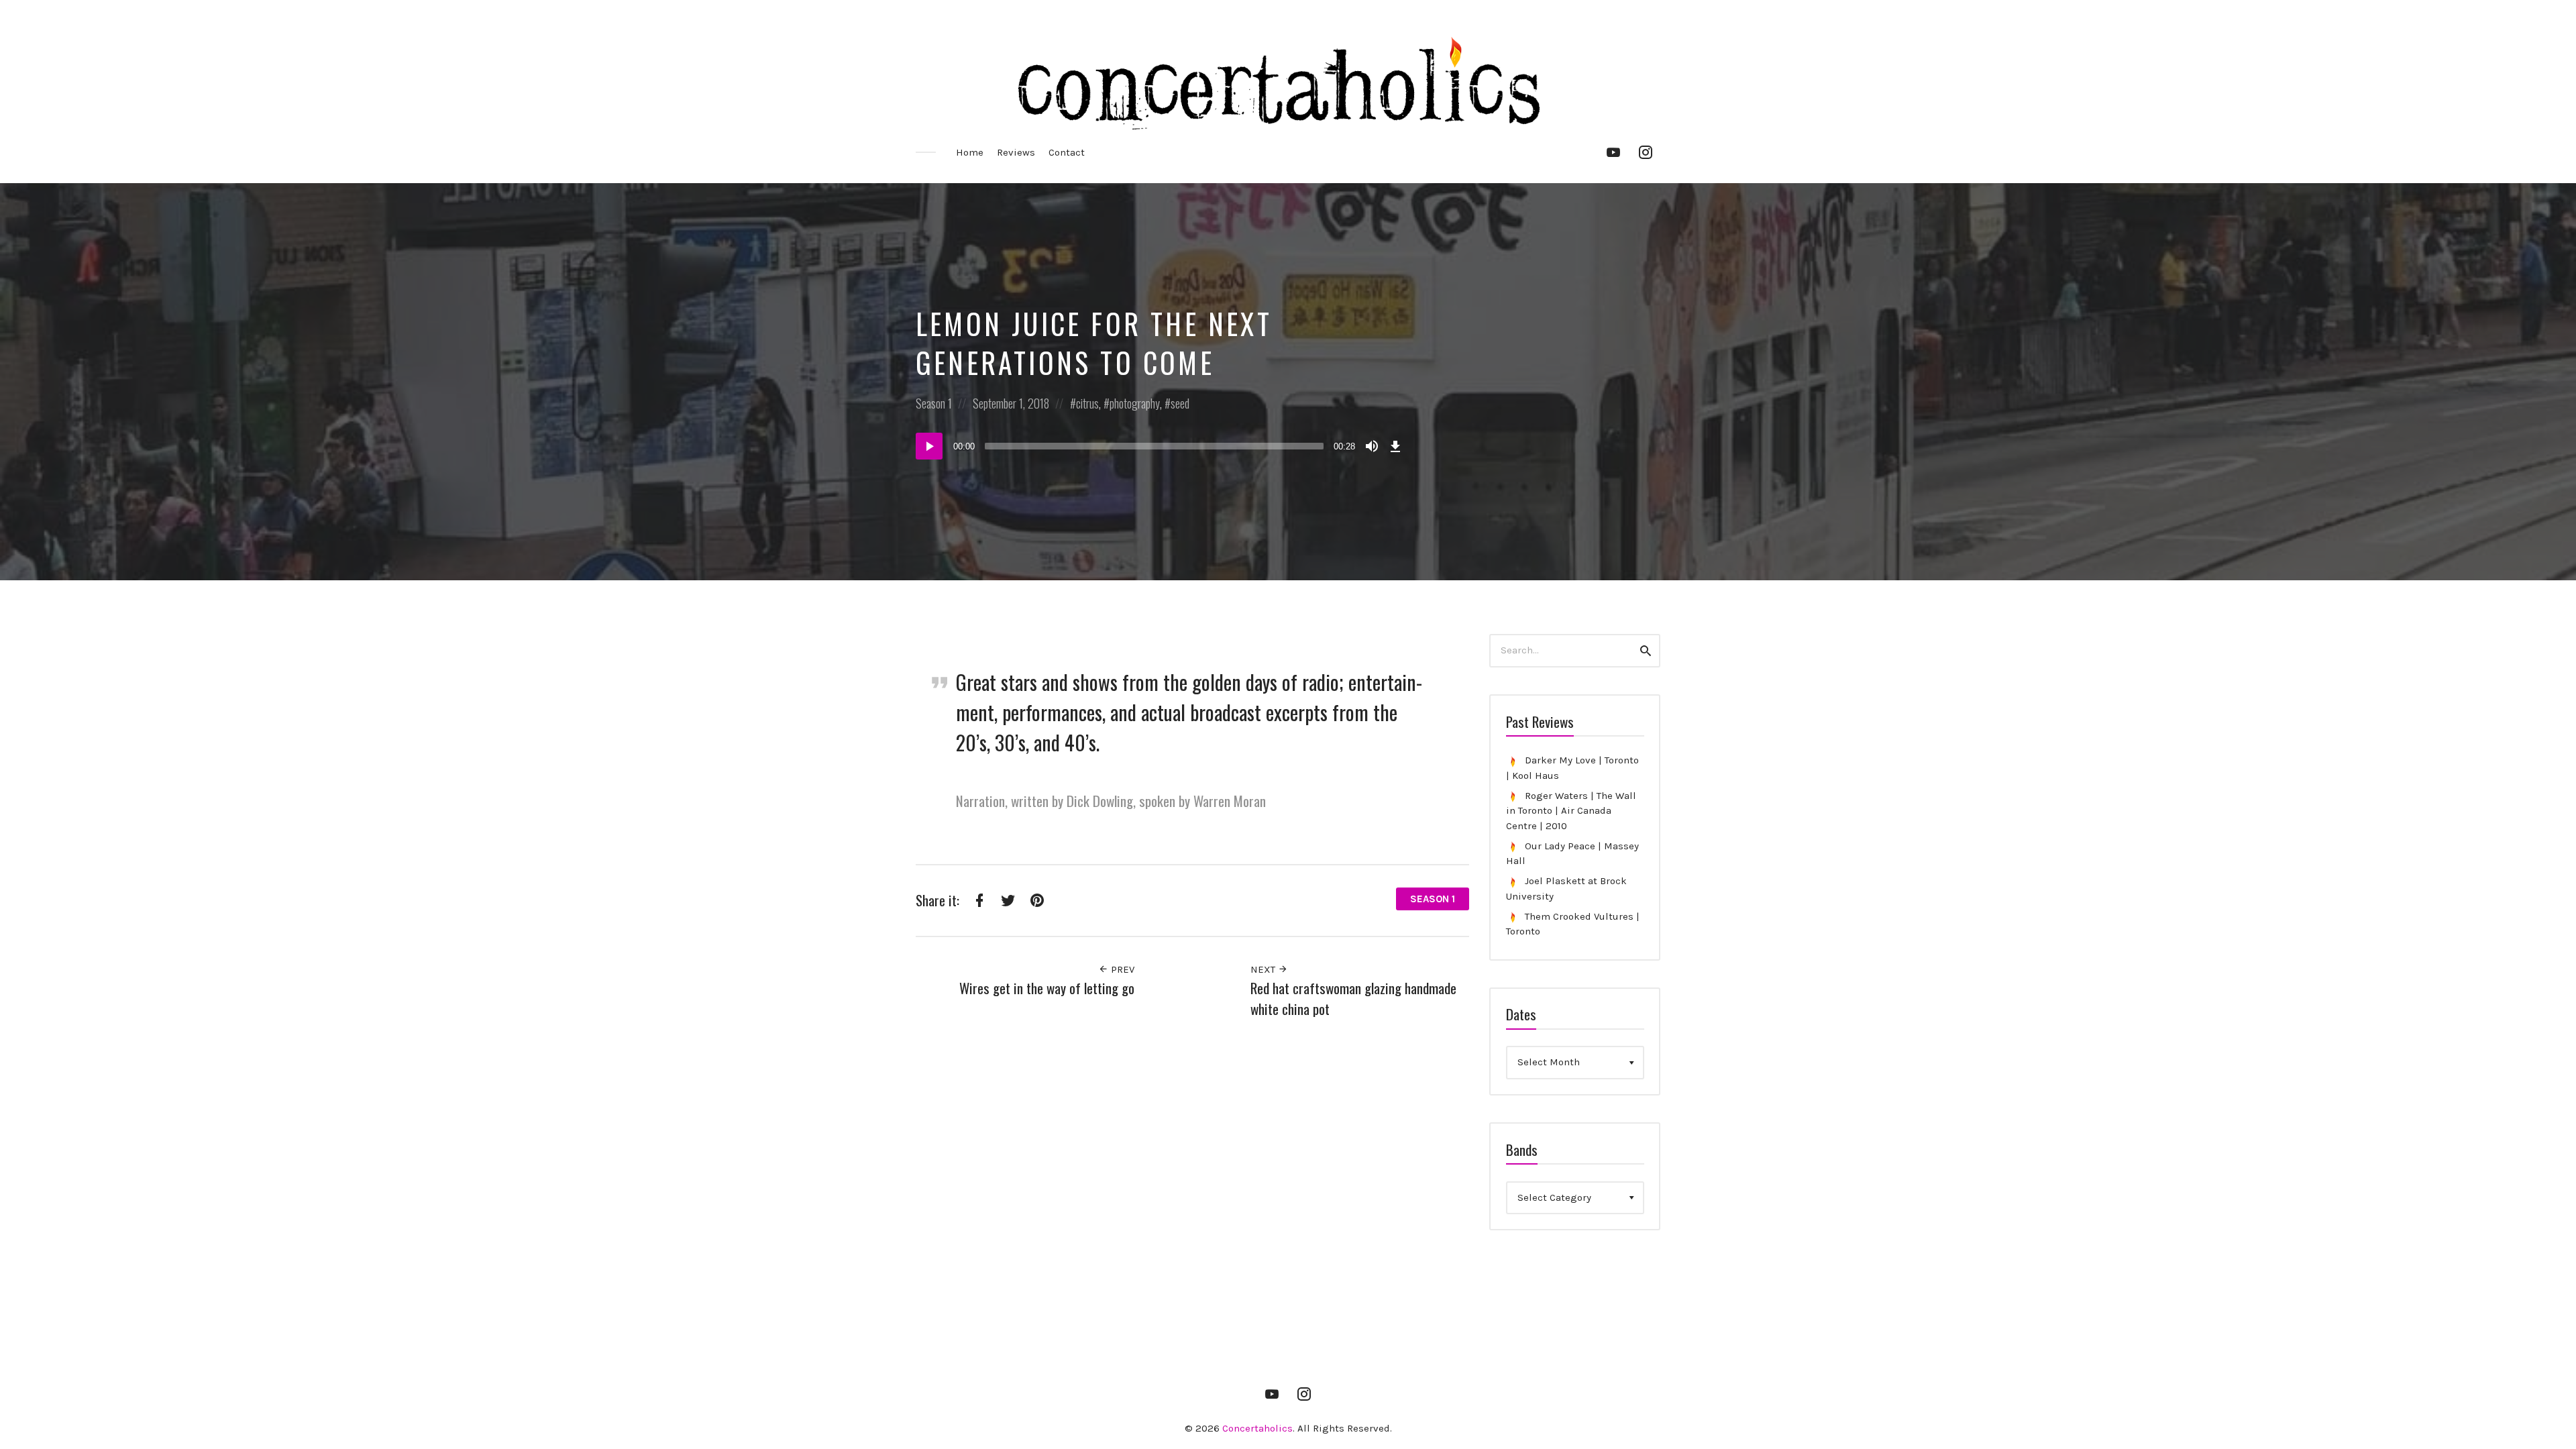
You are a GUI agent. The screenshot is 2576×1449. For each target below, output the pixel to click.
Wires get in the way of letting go (1047, 988)
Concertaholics (1257, 1428)
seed (1180, 403)
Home (970, 152)
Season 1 (934, 403)
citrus (1087, 403)
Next (1264, 969)
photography (1135, 403)
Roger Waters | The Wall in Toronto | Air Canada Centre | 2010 (1571, 811)
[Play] (929, 446)
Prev (1121, 969)
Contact (1067, 152)
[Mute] (1372, 446)
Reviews (1016, 152)
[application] (1161, 446)
